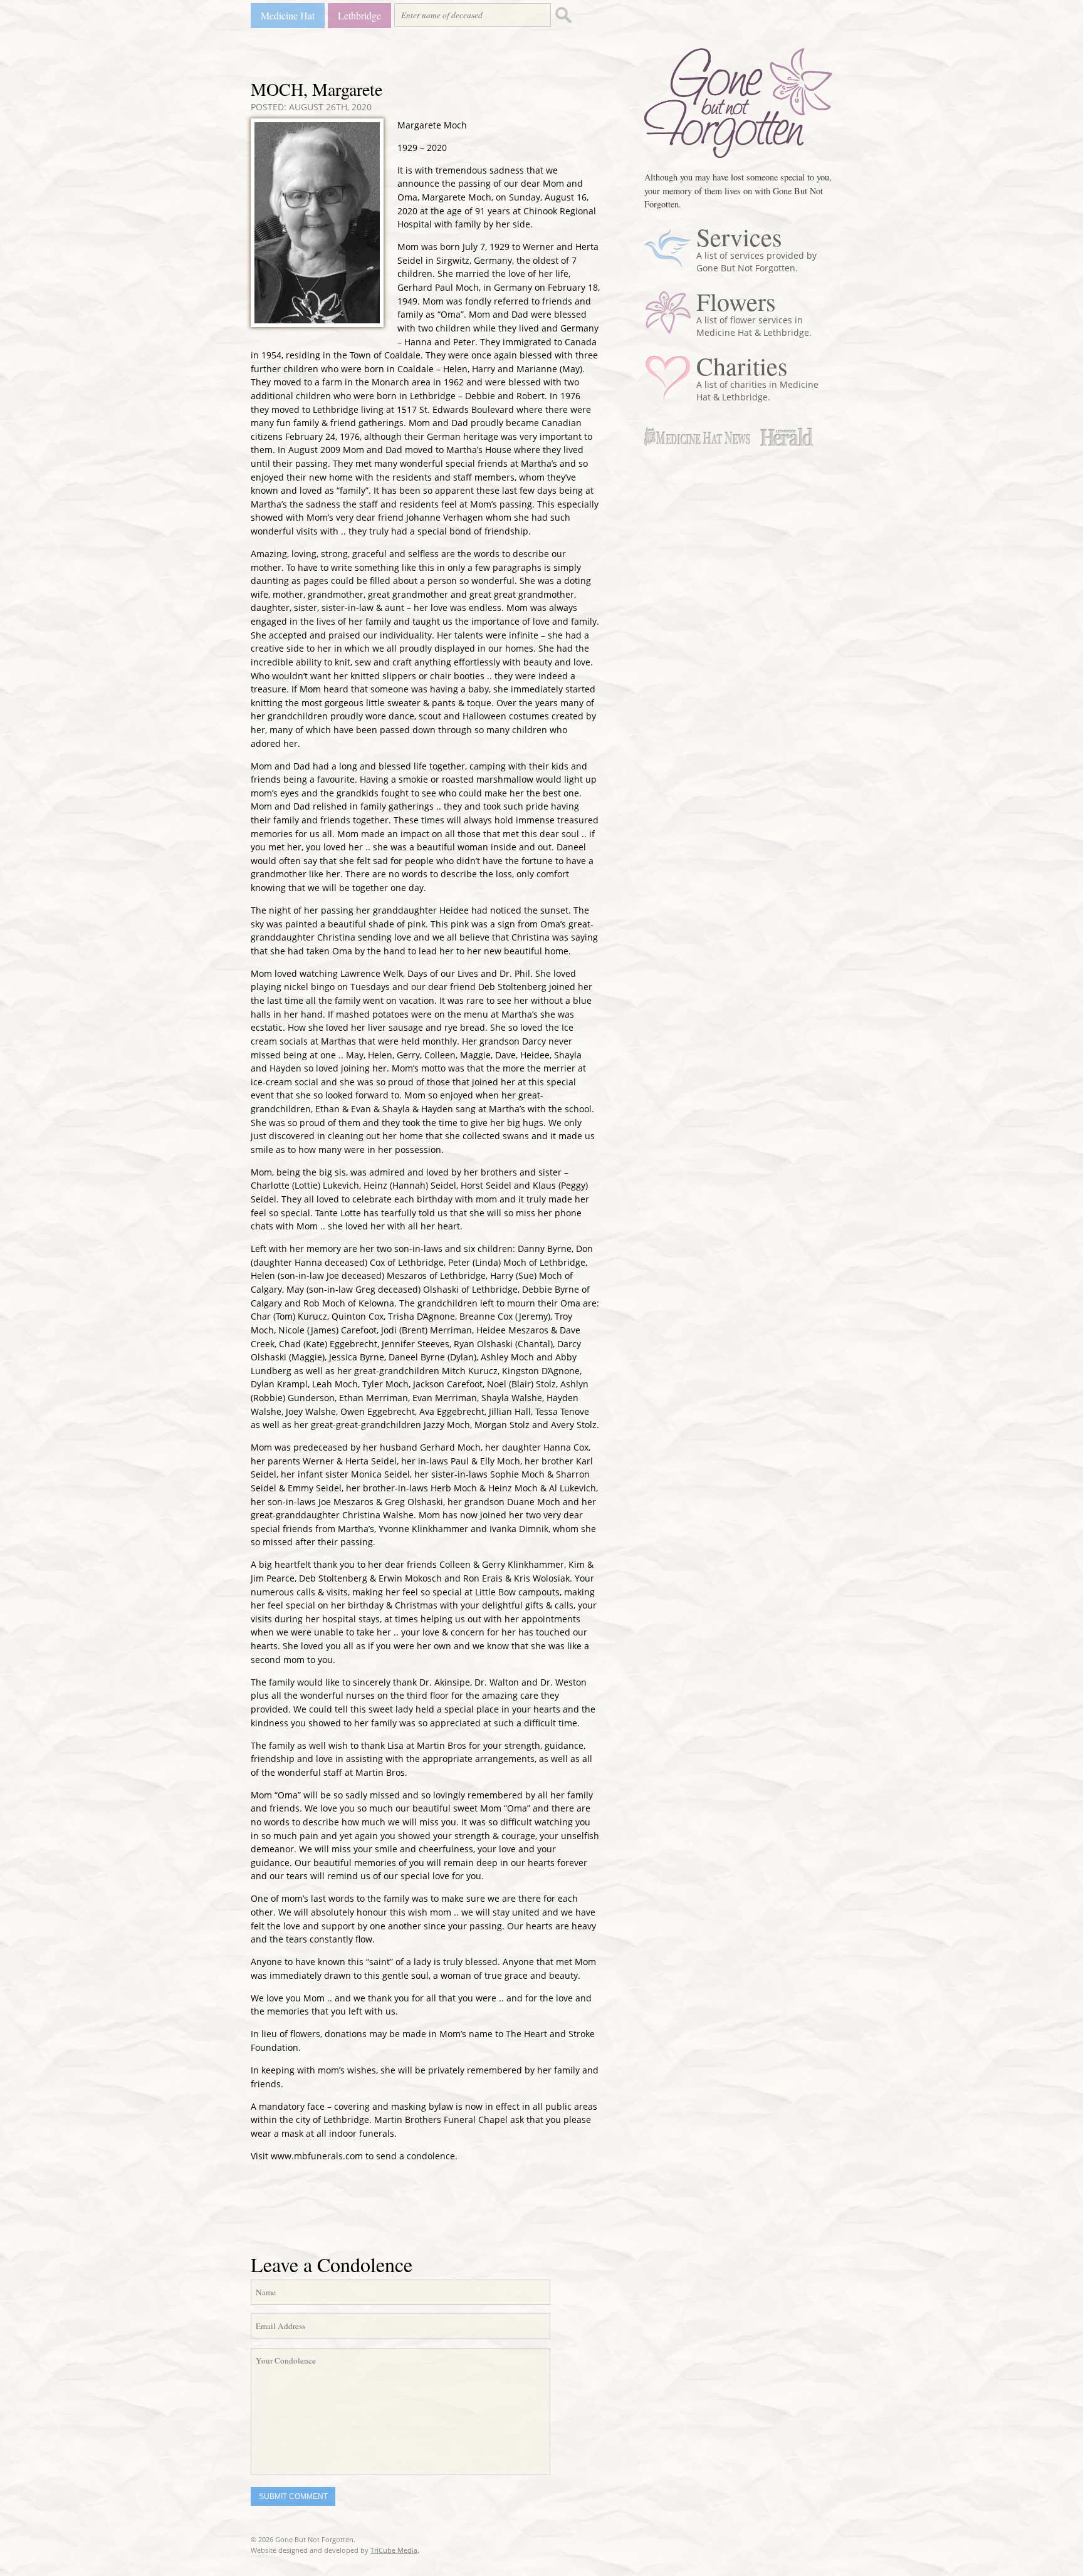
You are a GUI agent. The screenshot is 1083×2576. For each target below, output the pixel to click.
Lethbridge (359, 15)
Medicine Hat (288, 15)
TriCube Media (394, 2550)
